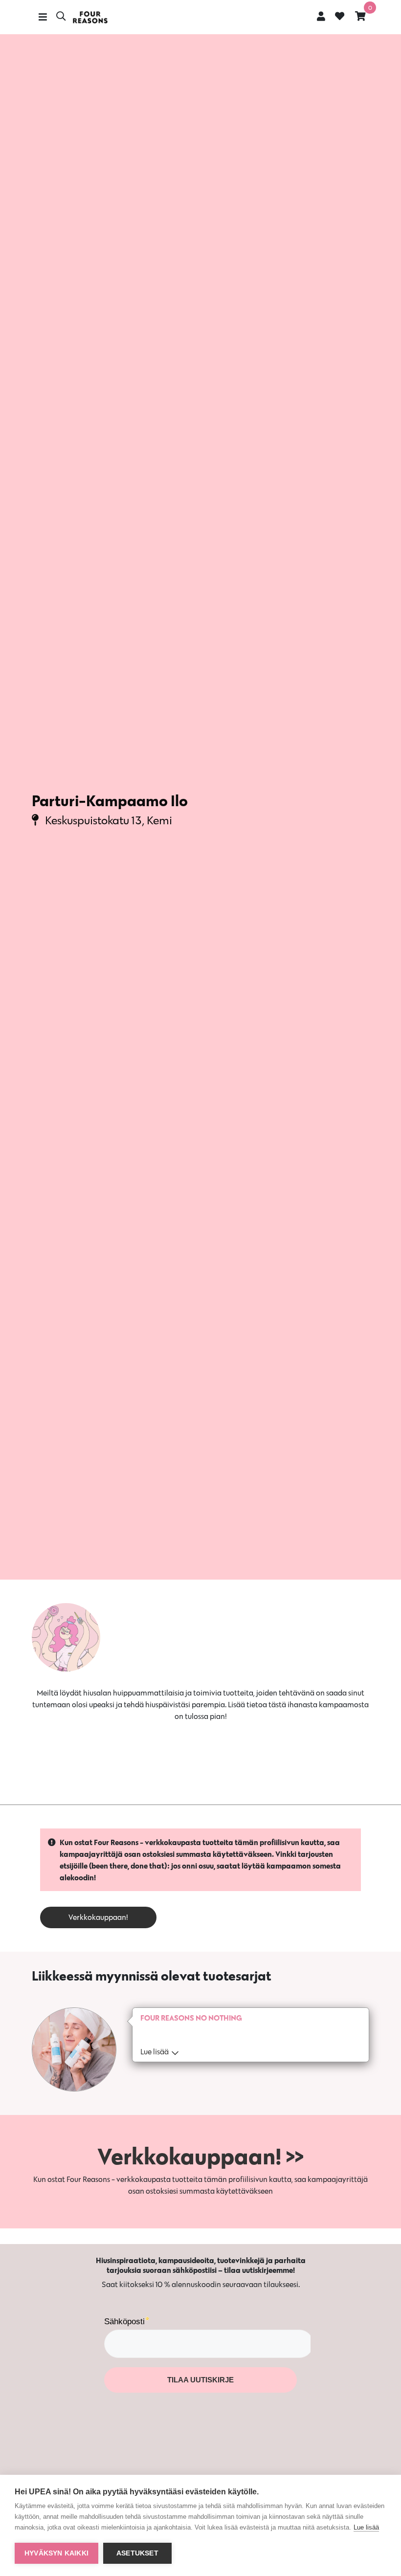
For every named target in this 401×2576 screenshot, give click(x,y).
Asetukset (137, 2553)
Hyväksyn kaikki (56, 2553)
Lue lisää (366, 2527)
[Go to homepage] (90, 17)
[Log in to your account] (321, 16)
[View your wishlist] (340, 17)
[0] (360, 16)
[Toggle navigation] (43, 17)
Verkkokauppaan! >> (200, 2156)
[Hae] (61, 17)
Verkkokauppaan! (98, 1917)
